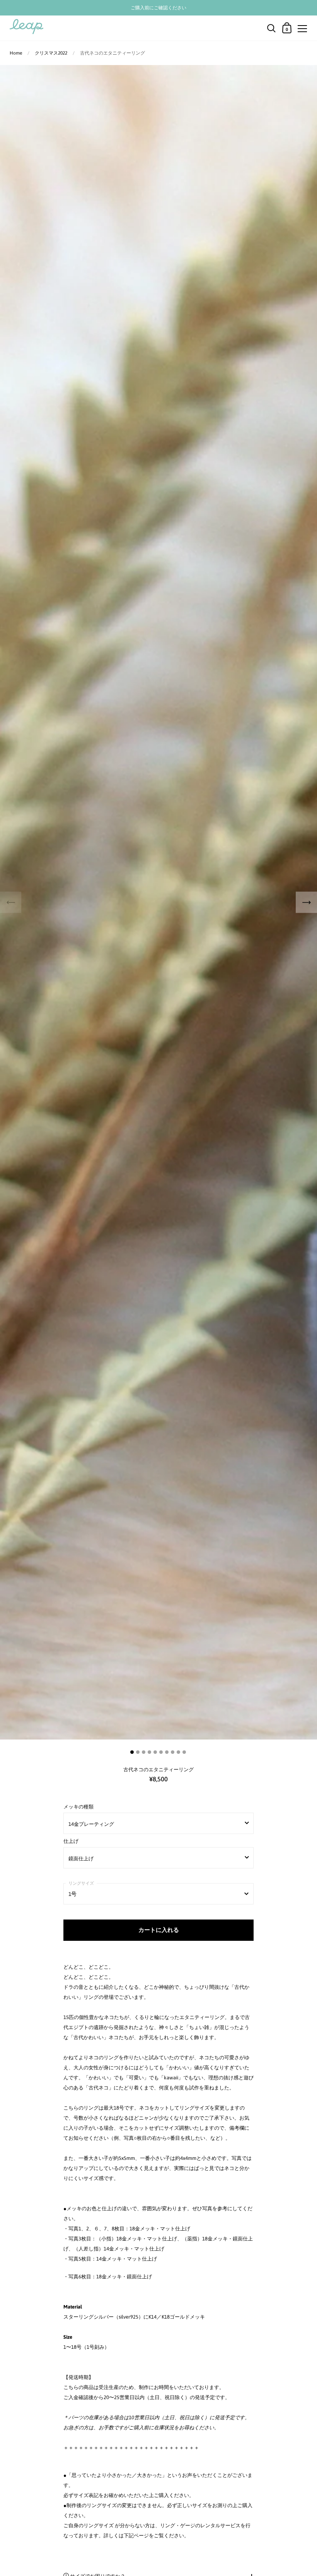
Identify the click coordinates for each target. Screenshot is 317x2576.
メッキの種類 (78, 1807)
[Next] (306, 902)
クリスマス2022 (51, 53)
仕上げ (71, 1841)
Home (16, 53)
